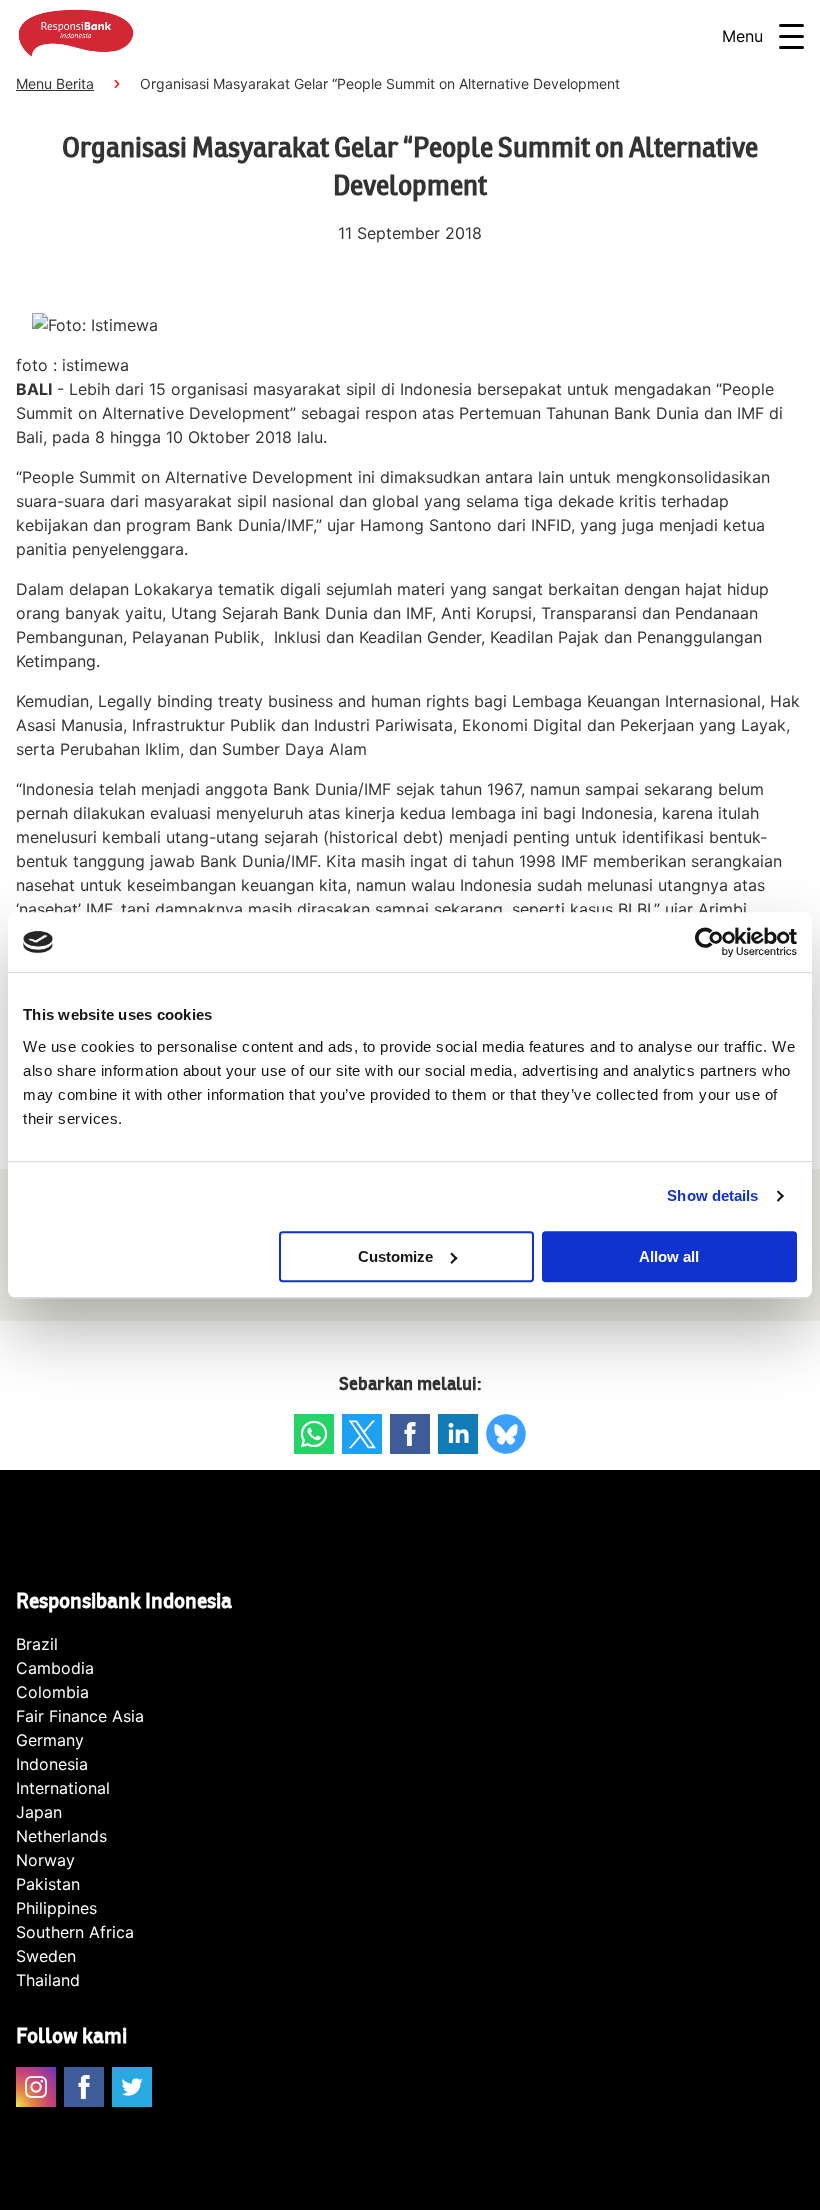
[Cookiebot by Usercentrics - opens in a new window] (709, 942)
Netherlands (61, 1836)
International (63, 1788)
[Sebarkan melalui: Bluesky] (506, 1434)
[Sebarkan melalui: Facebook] (410, 1434)
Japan (39, 1812)
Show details (712, 1195)
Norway (45, 1860)
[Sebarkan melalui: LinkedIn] (458, 1434)
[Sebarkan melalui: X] (362, 1434)
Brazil (37, 1644)
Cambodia (55, 1668)
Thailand (48, 1980)
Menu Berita (55, 83)
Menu (742, 36)
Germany (50, 1740)
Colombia (52, 1692)
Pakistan (48, 1884)
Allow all (669, 1256)
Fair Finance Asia (80, 1716)
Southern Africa (75, 1932)
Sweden (46, 1956)
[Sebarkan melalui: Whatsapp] (314, 1434)
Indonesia (52, 1764)
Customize (395, 1256)
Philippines (56, 1908)
